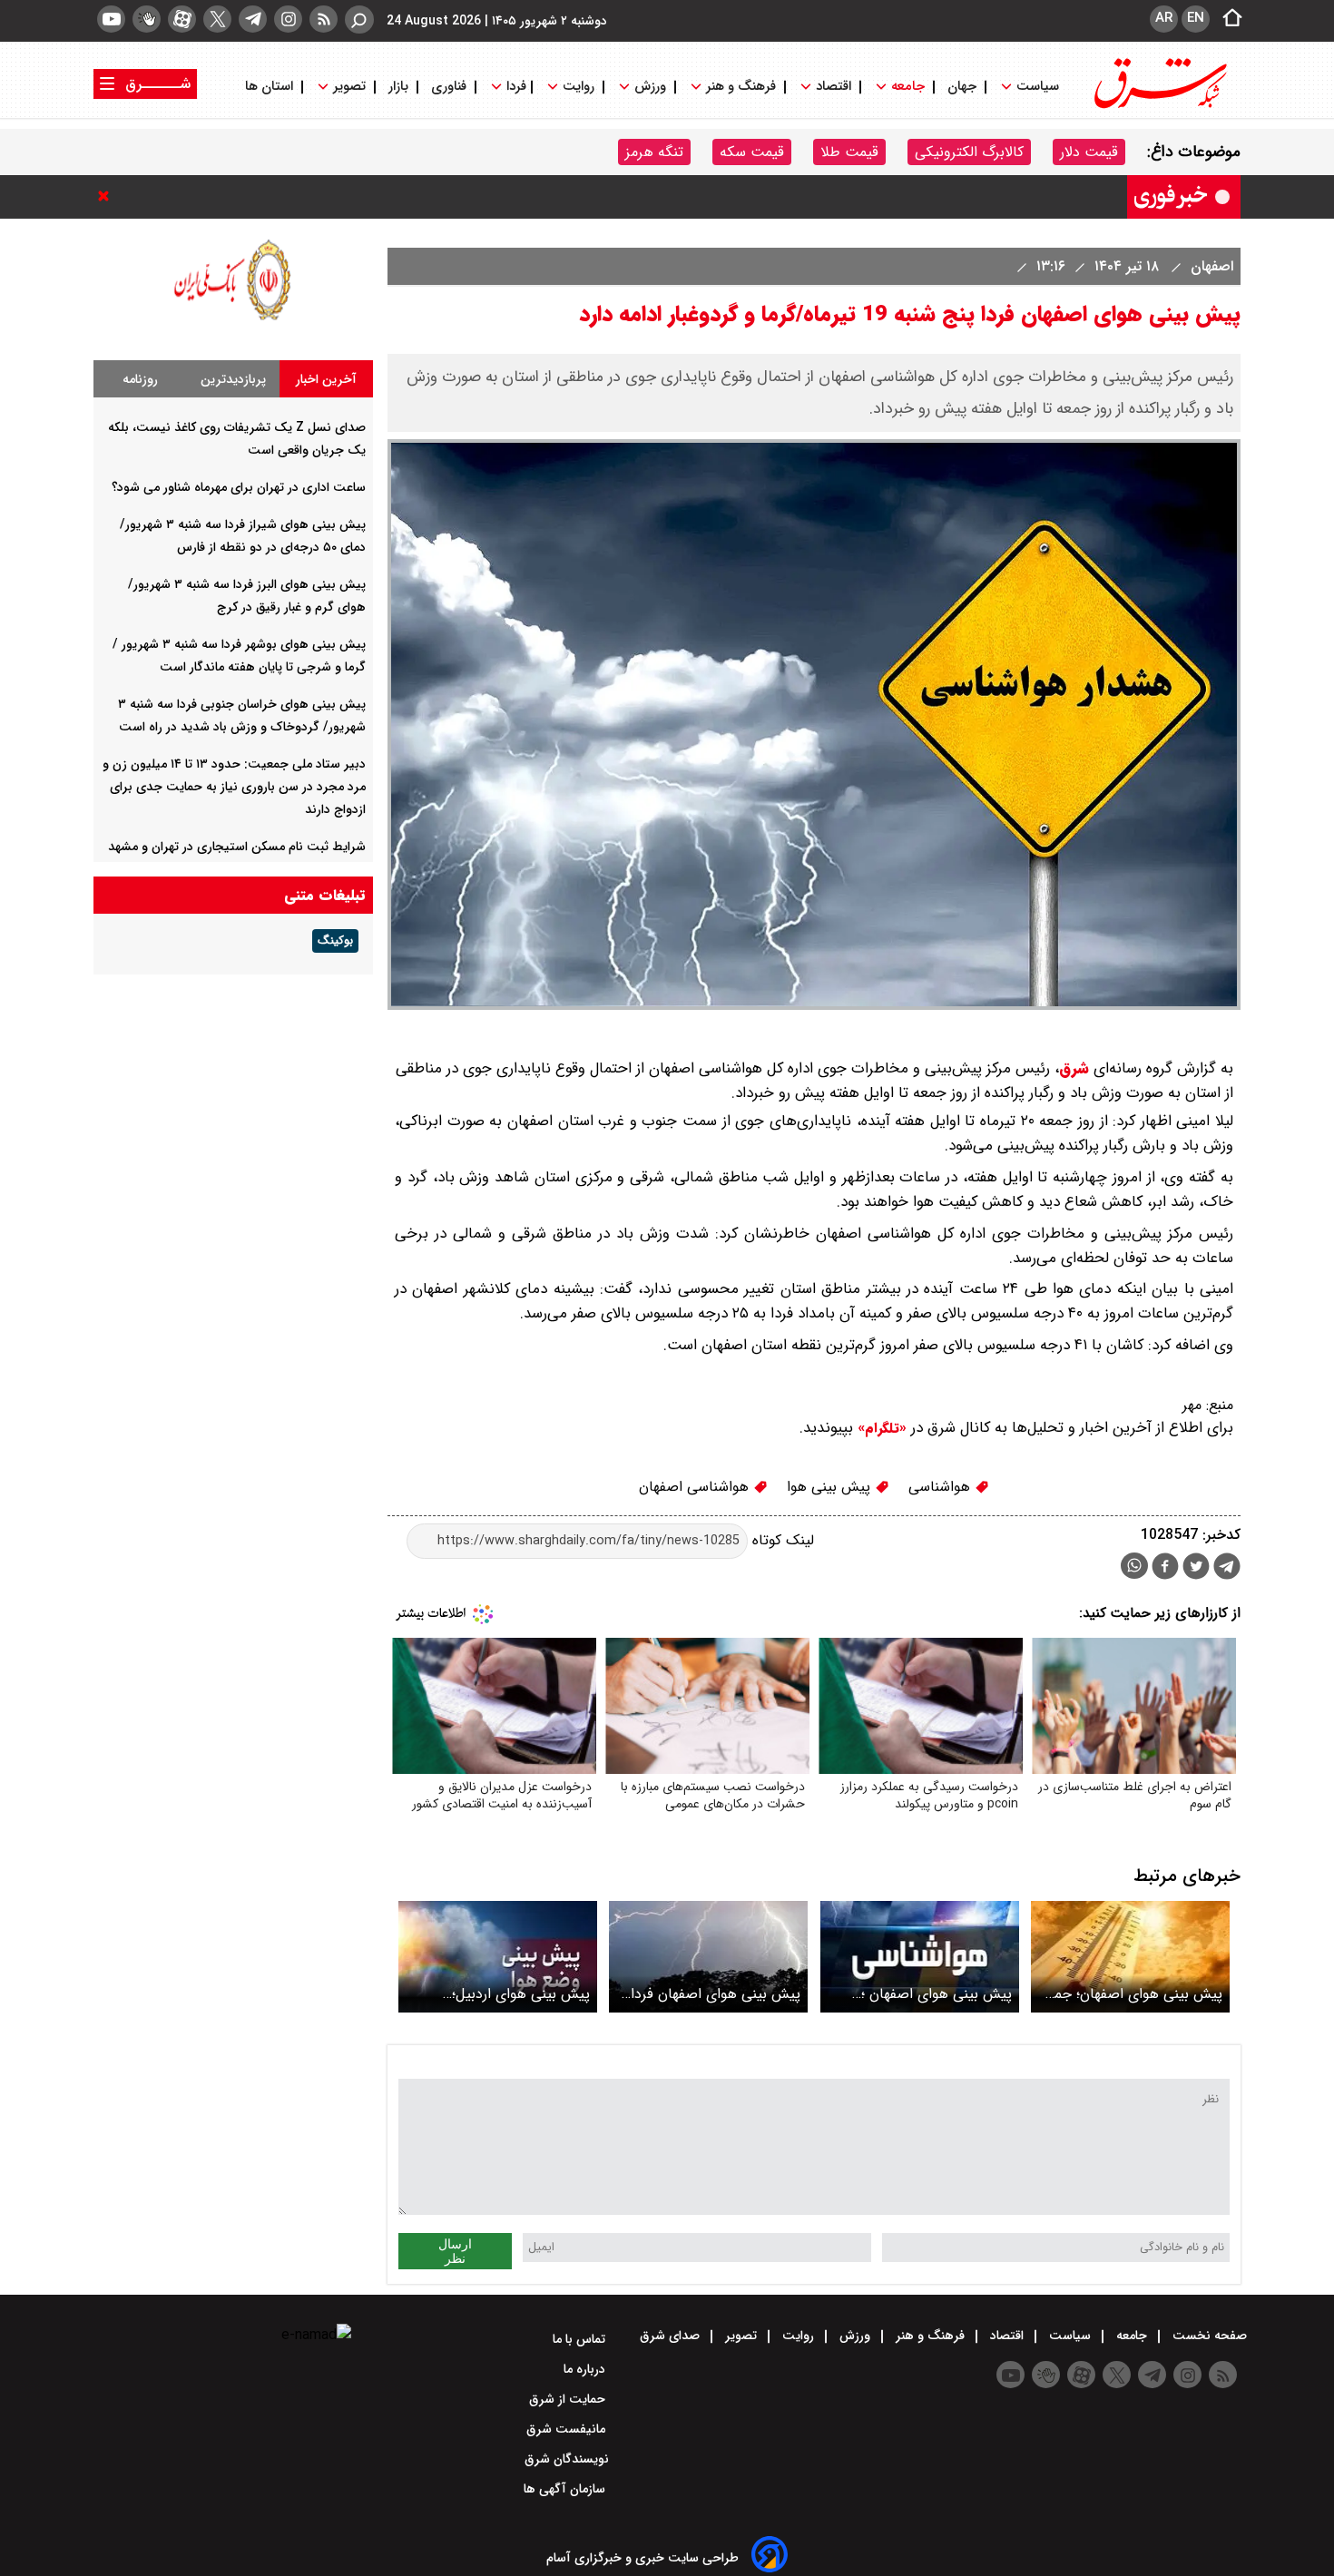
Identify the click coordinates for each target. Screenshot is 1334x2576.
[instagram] (288, 19)
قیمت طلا (849, 152)
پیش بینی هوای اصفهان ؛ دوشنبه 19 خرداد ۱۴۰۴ (937, 1994)
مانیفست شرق (568, 2429)
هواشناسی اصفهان (696, 1487)
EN (1196, 18)
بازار (398, 87)
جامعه (908, 87)
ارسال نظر (455, 2251)
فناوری (449, 87)
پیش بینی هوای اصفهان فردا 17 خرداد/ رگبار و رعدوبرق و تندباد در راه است (716, 1994)
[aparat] (182, 19)
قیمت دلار (1089, 152)
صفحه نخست (1208, 2336)
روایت (579, 87)
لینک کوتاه (781, 1540)
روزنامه (140, 379)
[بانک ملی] (233, 320)
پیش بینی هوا (831, 1487)
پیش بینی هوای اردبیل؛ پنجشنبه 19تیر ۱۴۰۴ (521, 1994)
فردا (515, 87)
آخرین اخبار (326, 379)
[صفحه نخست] (1227, 19)
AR (1164, 18)
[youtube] (111, 19)
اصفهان (1210, 266)
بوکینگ (335, 941)
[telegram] (253, 19)
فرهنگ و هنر (741, 87)
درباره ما (586, 2369)
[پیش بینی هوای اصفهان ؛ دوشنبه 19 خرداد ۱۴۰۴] (920, 1957)
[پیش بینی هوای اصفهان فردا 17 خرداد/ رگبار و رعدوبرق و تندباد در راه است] (708, 1957)
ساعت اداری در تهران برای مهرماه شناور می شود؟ (239, 487)
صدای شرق (672, 2336)
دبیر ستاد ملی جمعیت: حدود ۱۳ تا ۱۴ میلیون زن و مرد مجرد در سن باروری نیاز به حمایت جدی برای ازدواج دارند (234, 787)
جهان (962, 87)
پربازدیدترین (233, 379)
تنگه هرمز (654, 152)
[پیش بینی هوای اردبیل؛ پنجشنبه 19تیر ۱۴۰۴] (498, 1957)
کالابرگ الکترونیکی (969, 152)
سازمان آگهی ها (566, 2489)
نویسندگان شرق (567, 2459)
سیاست (1038, 87)
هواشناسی (942, 1487)
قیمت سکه (752, 152)
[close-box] (108, 196)
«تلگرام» (880, 1428)
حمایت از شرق (569, 2399)
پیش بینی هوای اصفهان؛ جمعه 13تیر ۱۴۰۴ (1131, 1994)
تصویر (349, 87)
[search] (359, 20)
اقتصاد (834, 87)
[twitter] (217, 19)
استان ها (271, 87)
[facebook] (1165, 1568)
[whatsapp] (1134, 1566)
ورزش (650, 87)
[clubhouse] (147, 19)
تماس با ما (581, 2339)
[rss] (324, 19)
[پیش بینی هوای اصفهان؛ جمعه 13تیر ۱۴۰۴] (1130, 1957)
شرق (1074, 1068)
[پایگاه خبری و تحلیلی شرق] (1159, 107)
